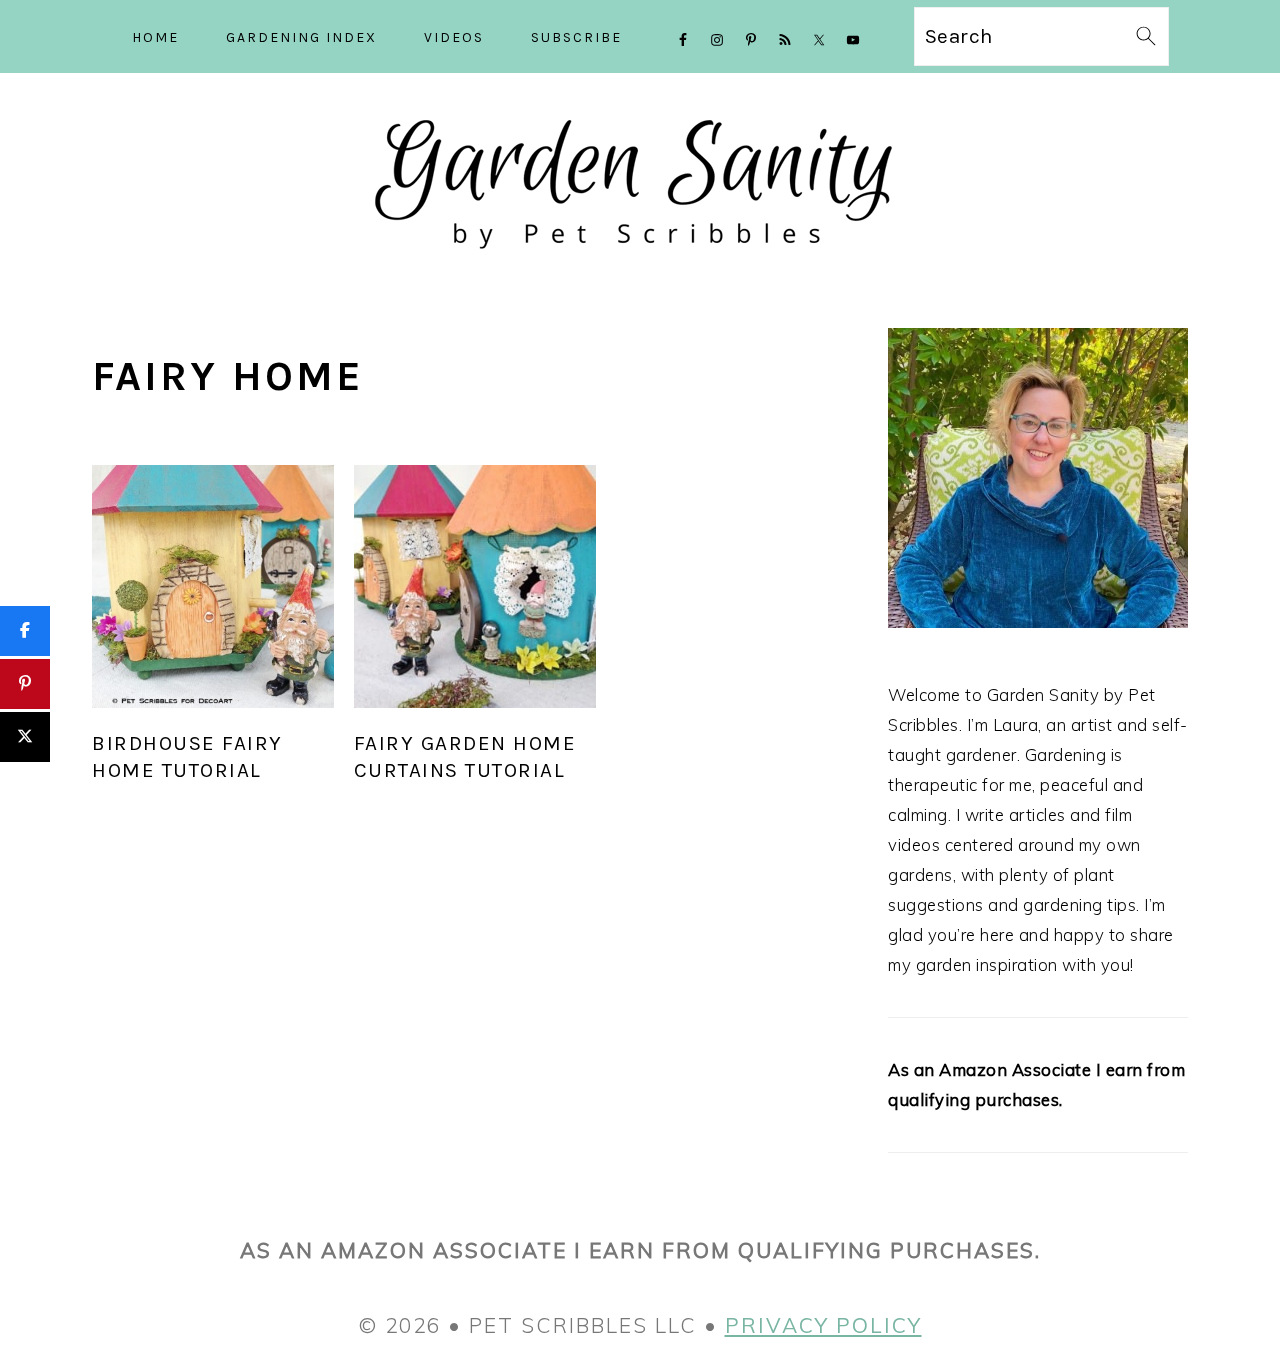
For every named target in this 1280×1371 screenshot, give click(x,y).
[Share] (25, 631)
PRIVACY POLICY (823, 1325)
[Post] (25, 737)
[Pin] (25, 684)
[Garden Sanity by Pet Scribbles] (640, 266)
